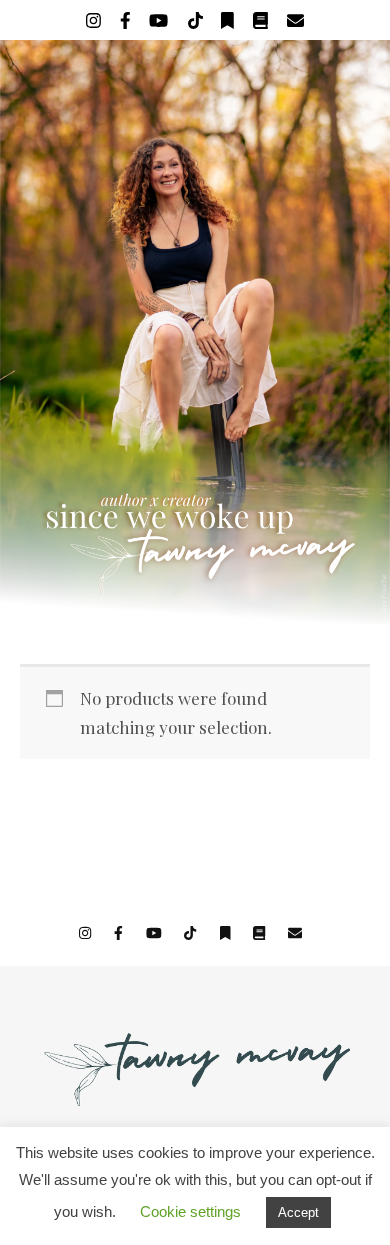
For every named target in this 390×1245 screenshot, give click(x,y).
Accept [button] (298, 1212)
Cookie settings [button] (190, 1211)
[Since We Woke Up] (195, 332)
